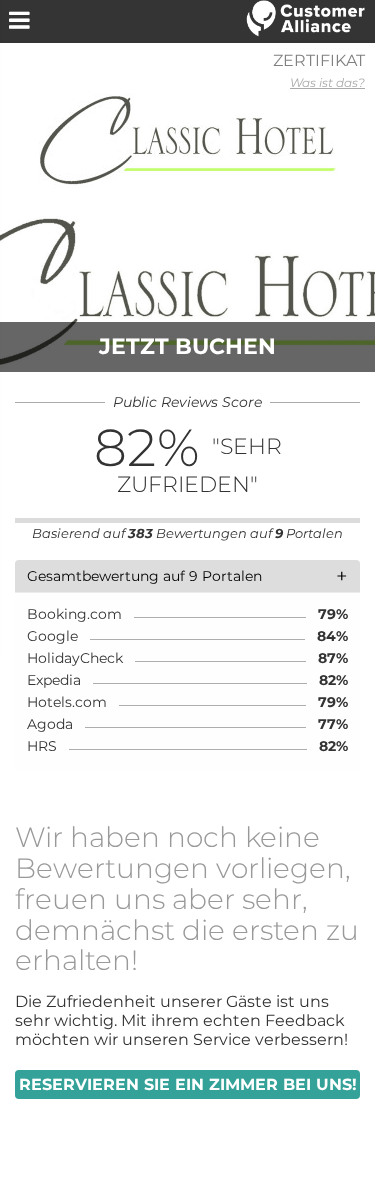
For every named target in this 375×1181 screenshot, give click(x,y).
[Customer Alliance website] (306, 20)
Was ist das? (327, 82)
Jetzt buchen (187, 346)
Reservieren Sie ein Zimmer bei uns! (188, 1084)
